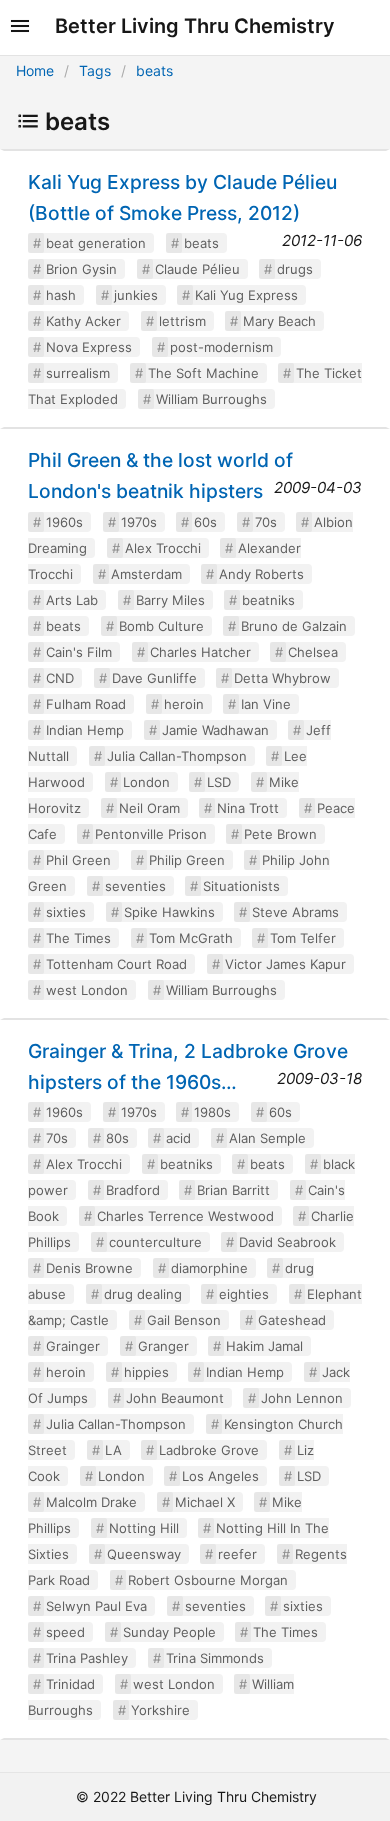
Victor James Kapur (285, 964)
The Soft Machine (203, 373)
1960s (64, 522)
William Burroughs (211, 399)
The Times (78, 938)
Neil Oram (149, 808)
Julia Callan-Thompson (177, 756)
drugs (295, 269)
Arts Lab (72, 600)
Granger (163, 1346)
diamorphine (209, 1268)
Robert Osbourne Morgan (208, 1580)
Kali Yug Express (246, 295)
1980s (212, 1112)
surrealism (78, 373)
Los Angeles (220, 1476)
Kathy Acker (83, 321)
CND (60, 678)
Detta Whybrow (282, 678)
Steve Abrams (295, 912)
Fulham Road (86, 704)
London (146, 782)
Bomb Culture (161, 626)
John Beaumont (175, 1398)
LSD (219, 782)
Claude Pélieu (197, 269)
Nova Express (89, 347)
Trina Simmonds (215, 1658)
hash (61, 295)
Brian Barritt (233, 1190)
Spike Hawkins (169, 912)
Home (35, 70)
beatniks (268, 600)
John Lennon (302, 1398)
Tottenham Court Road (116, 964)
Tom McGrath (191, 938)
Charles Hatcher (200, 652)
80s (117, 1138)
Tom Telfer (303, 938)
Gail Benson (184, 1320)
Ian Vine (266, 704)
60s (205, 522)
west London (87, 990)
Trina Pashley (87, 1658)
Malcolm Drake (91, 1502)
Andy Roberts (261, 574)
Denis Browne (89, 1268)
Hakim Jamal (264, 1346)
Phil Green (78, 860)
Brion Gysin (81, 269)
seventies (135, 886)
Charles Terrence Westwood (185, 1216)
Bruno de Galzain (294, 626)
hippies (146, 1372)
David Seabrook (287, 1242)
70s (266, 522)
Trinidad (70, 1684)
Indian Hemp (85, 730)
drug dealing (143, 1294)
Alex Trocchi (163, 548)
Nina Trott (248, 808)
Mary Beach (279, 321)
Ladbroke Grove (209, 1450)
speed (65, 1632)
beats (154, 70)
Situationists (241, 886)
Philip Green (187, 860)
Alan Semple (267, 1138)
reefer (237, 1554)
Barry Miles (170, 600)
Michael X (205, 1502)
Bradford (133, 1190)
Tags (95, 70)
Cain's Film (79, 652)
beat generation (96, 243)
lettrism (182, 321)
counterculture (155, 1242)
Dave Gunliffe (154, 678)
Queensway (144, 1554)
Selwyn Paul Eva (96, 1606)
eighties (244, 1294)
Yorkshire (160, 1710)
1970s (139, 522)
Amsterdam (146, 574)
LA (113, 1450)
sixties (66, 912)
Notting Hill (144, 1528)
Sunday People (169, 1632)
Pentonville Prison (151, 834)
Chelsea (313, 652)
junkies (136, 295)
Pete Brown (280, 834)
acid (178, 1138)
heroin (184, 704)
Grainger (73, 1346)
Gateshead (292, 1320)
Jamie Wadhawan (215, 730)
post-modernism (221, 347)
